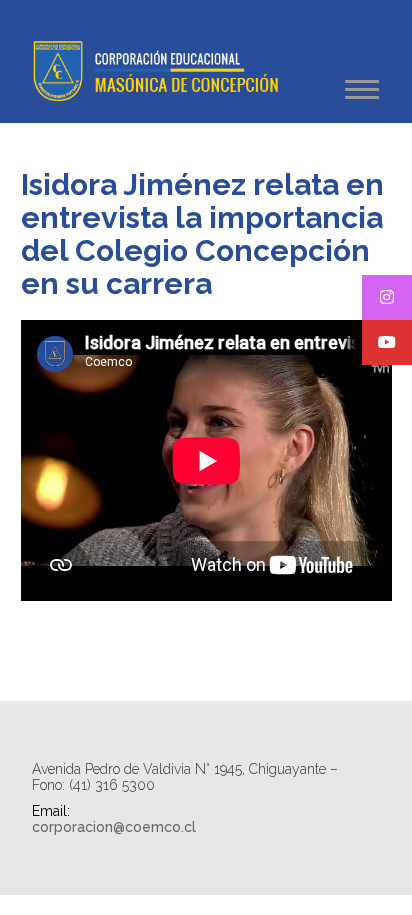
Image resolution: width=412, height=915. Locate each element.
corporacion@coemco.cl (114, 827)
